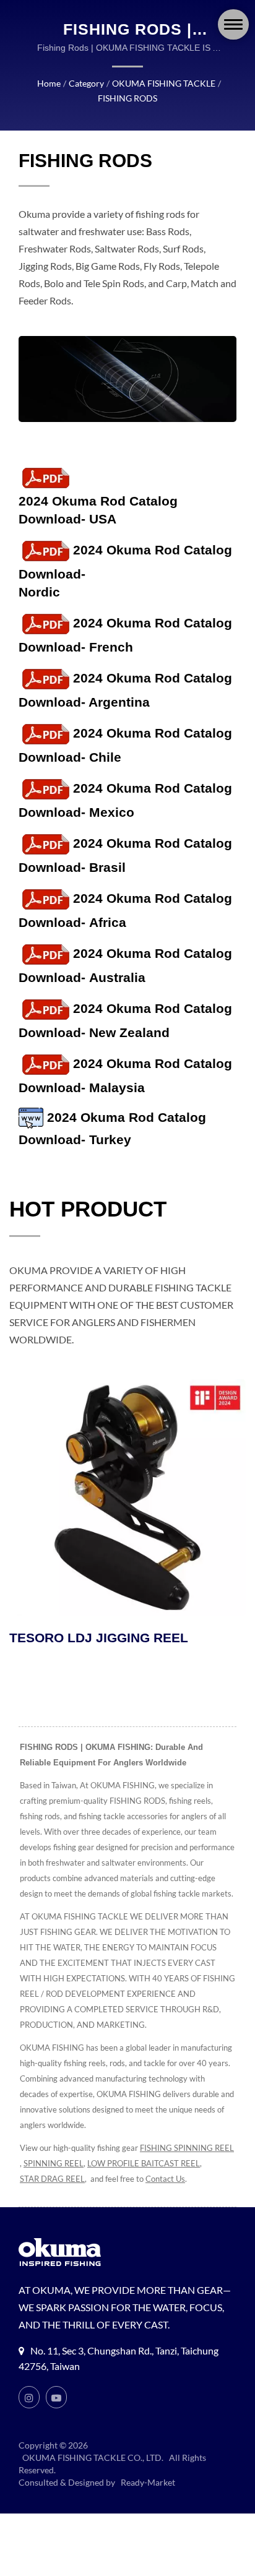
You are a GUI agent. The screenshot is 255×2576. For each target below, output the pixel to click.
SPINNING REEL (54, 2163)
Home (49, 83)
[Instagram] (29, 2397)
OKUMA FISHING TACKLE (164, 83)
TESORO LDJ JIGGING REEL (99, 1638)
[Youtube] (56, 2397)
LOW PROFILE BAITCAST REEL (144, 2163)
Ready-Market (148, 2482)
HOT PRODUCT (88, 1209)
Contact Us (165, 2179)
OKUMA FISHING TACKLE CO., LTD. (93, 2458)
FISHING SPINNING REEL (187, 2148)
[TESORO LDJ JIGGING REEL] (127, 1497)
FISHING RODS (127, 98)
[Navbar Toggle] (233, 24)
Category (86, 83)
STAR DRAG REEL (52, 2179)
